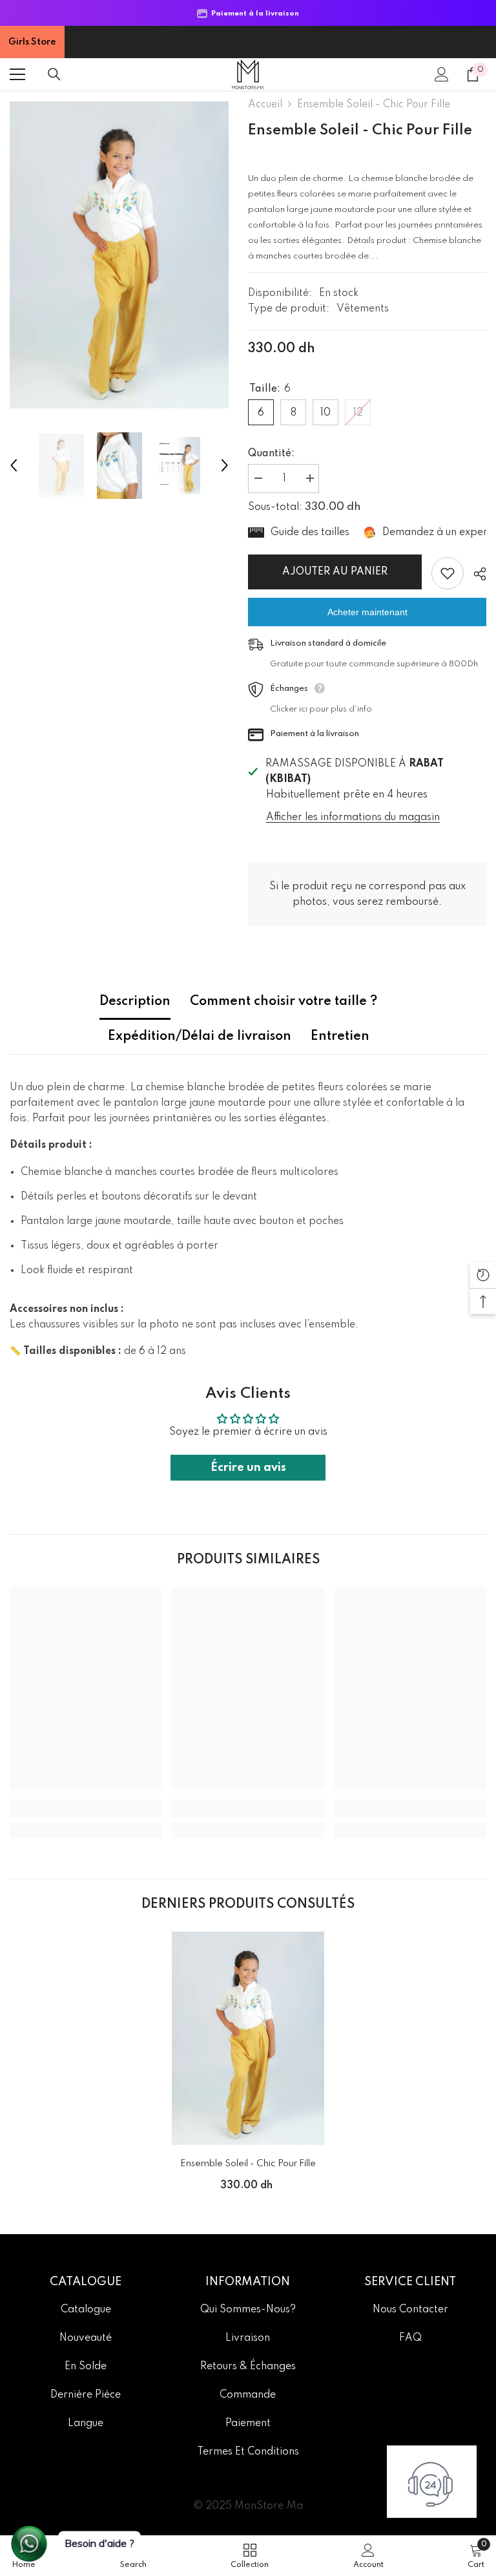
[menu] (17, 74)
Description (135, 1002)
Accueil (265, 105)
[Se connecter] (442, 74)
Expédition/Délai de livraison (200, 1037)
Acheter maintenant (367, 612)
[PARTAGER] (475, 574)
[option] (119, 255)
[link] (86, 1808)
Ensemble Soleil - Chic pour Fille (248, 2164)
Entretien (340, 1037)
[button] (14, 465)
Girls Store (32, 42)
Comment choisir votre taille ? (284, 1002)
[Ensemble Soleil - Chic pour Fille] (248, 2038)
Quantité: (271, 454)
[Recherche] (54, 74)
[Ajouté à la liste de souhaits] (448, 573)
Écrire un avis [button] (248, 1468)
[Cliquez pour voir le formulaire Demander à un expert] (432, 2482)
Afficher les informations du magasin (353, 818)
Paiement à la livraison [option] (253, 14)
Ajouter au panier (334, 572)
